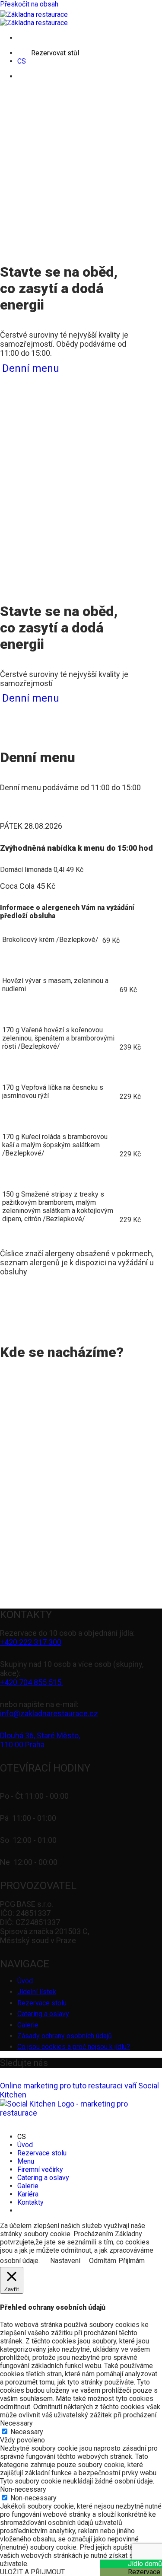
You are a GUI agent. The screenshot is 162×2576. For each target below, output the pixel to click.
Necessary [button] (16, 2423)
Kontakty (30, 2202)
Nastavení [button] (65, 2261)
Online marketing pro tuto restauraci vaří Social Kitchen (79, 2090)
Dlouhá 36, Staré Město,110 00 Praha (40, 1740)
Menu (26, 2161)
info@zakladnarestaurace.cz (49, 1713)
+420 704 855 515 (32, 1682)
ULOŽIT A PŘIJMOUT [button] (32, 2572)
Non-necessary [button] (23, 2489)
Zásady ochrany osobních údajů (65, 2036)
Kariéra (28, 2194)
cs (22, 61)
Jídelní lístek (37, 1992)
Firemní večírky (40, 2169)
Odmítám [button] (103, 2261)
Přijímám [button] (132, 2261)
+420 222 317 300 (31, 1642)
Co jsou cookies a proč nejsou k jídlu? (74, 2047)
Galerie (28, 2025)
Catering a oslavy (43, 2014)
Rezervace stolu (42, 2003)
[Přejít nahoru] (14, 2122)
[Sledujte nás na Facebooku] (62, 2064)
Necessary (27, 2432)
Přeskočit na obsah (29, 4)
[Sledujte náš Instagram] (94, 2064)
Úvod (25, 1981)
